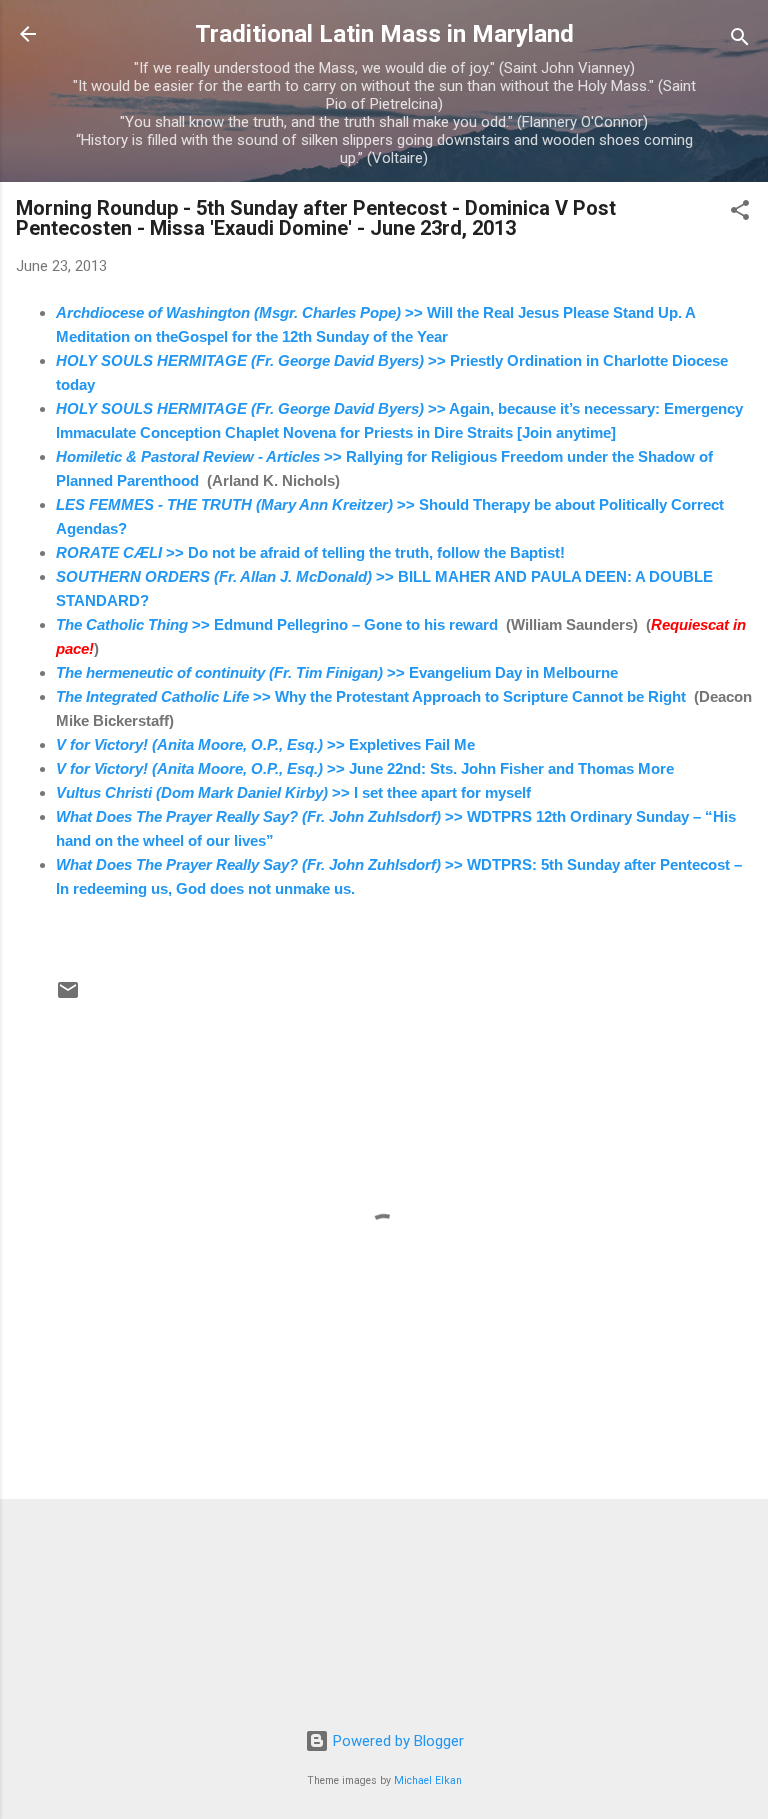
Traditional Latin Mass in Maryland (384, 34)
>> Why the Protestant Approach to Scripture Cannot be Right (371, 696)
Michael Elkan (428, 1780)
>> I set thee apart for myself (293, 792)
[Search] (740, 40)
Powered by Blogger (396, 1741)
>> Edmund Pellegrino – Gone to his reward (277, 624)
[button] (740, 213)
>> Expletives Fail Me (267, 744)
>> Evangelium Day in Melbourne (339, 672)
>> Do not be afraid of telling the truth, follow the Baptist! (312, 552)
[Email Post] (68, 997)
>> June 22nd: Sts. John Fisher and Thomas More (365, 768)
